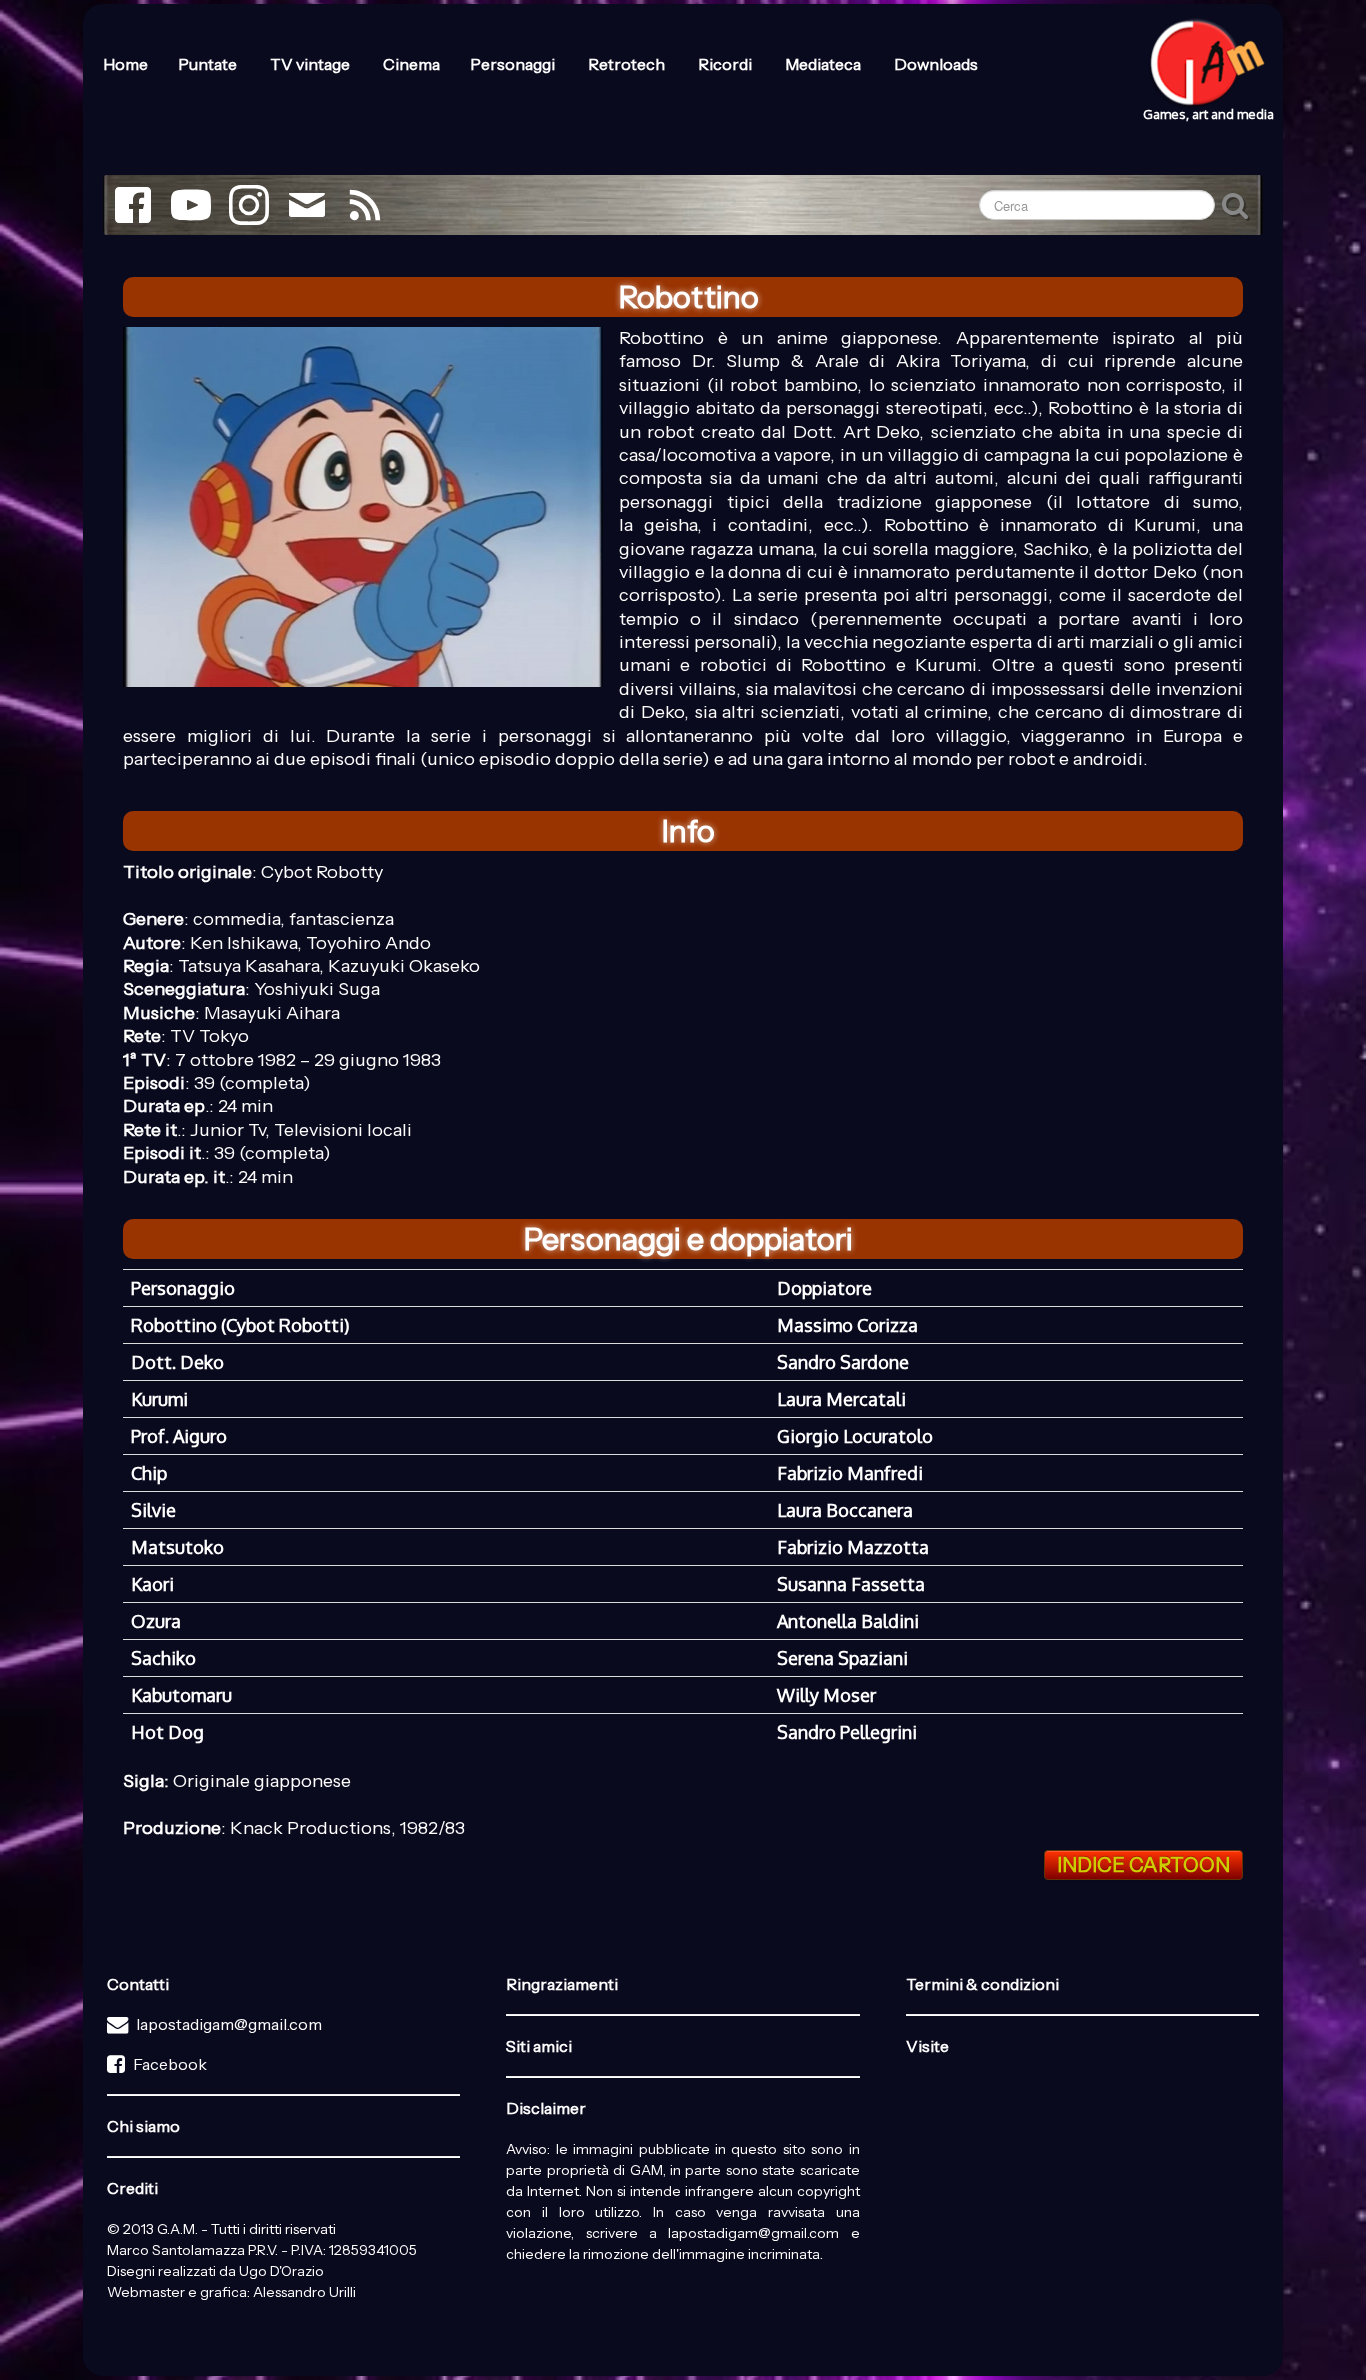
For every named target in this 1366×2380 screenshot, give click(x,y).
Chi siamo (143, 2126)
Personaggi (514, 64)
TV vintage (311, 64)
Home (125, 64)
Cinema (411, 64)
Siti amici (539, 2046)
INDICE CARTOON (1143, 1865)
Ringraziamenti (562, 1984)
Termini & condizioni (982, 1984)
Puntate (209, 64)
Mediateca (824, 64)
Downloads (936, 64)
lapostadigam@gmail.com (229, 2024)
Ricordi (726, 64)
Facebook (170, 2064)
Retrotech (628, 64)
